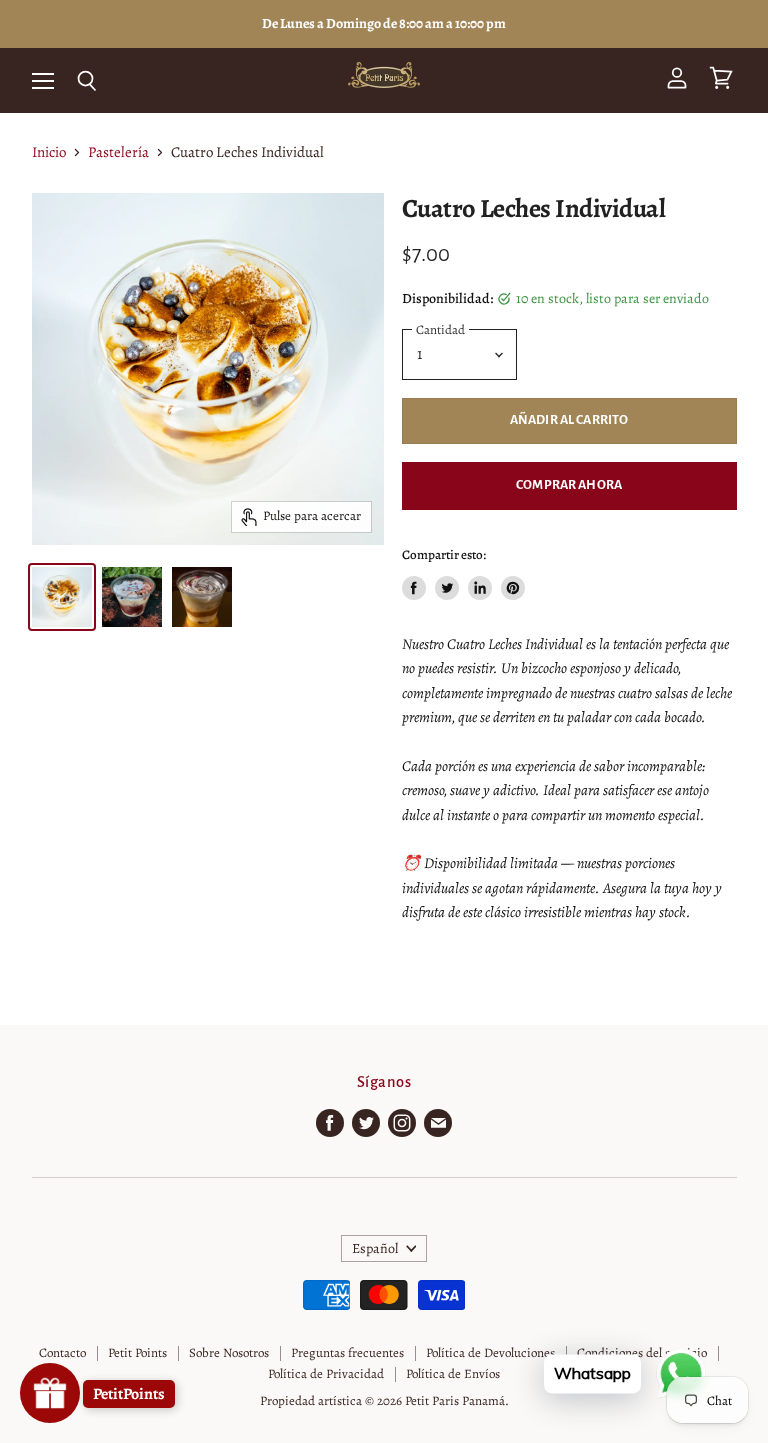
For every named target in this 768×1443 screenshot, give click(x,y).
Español (375, 1248)
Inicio (49, 152)
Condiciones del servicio (642, 1352)
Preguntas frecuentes (347, 1352)
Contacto (62, 1352)
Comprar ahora (569, 485)
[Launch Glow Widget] (50, 1393)
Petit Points (137, 1352)
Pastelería (118, 152)
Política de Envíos (453, 1373)
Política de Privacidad (326, 1373)
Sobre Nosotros (229, 1352)
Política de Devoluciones (490, 1352)
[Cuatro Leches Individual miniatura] (62, 597)
